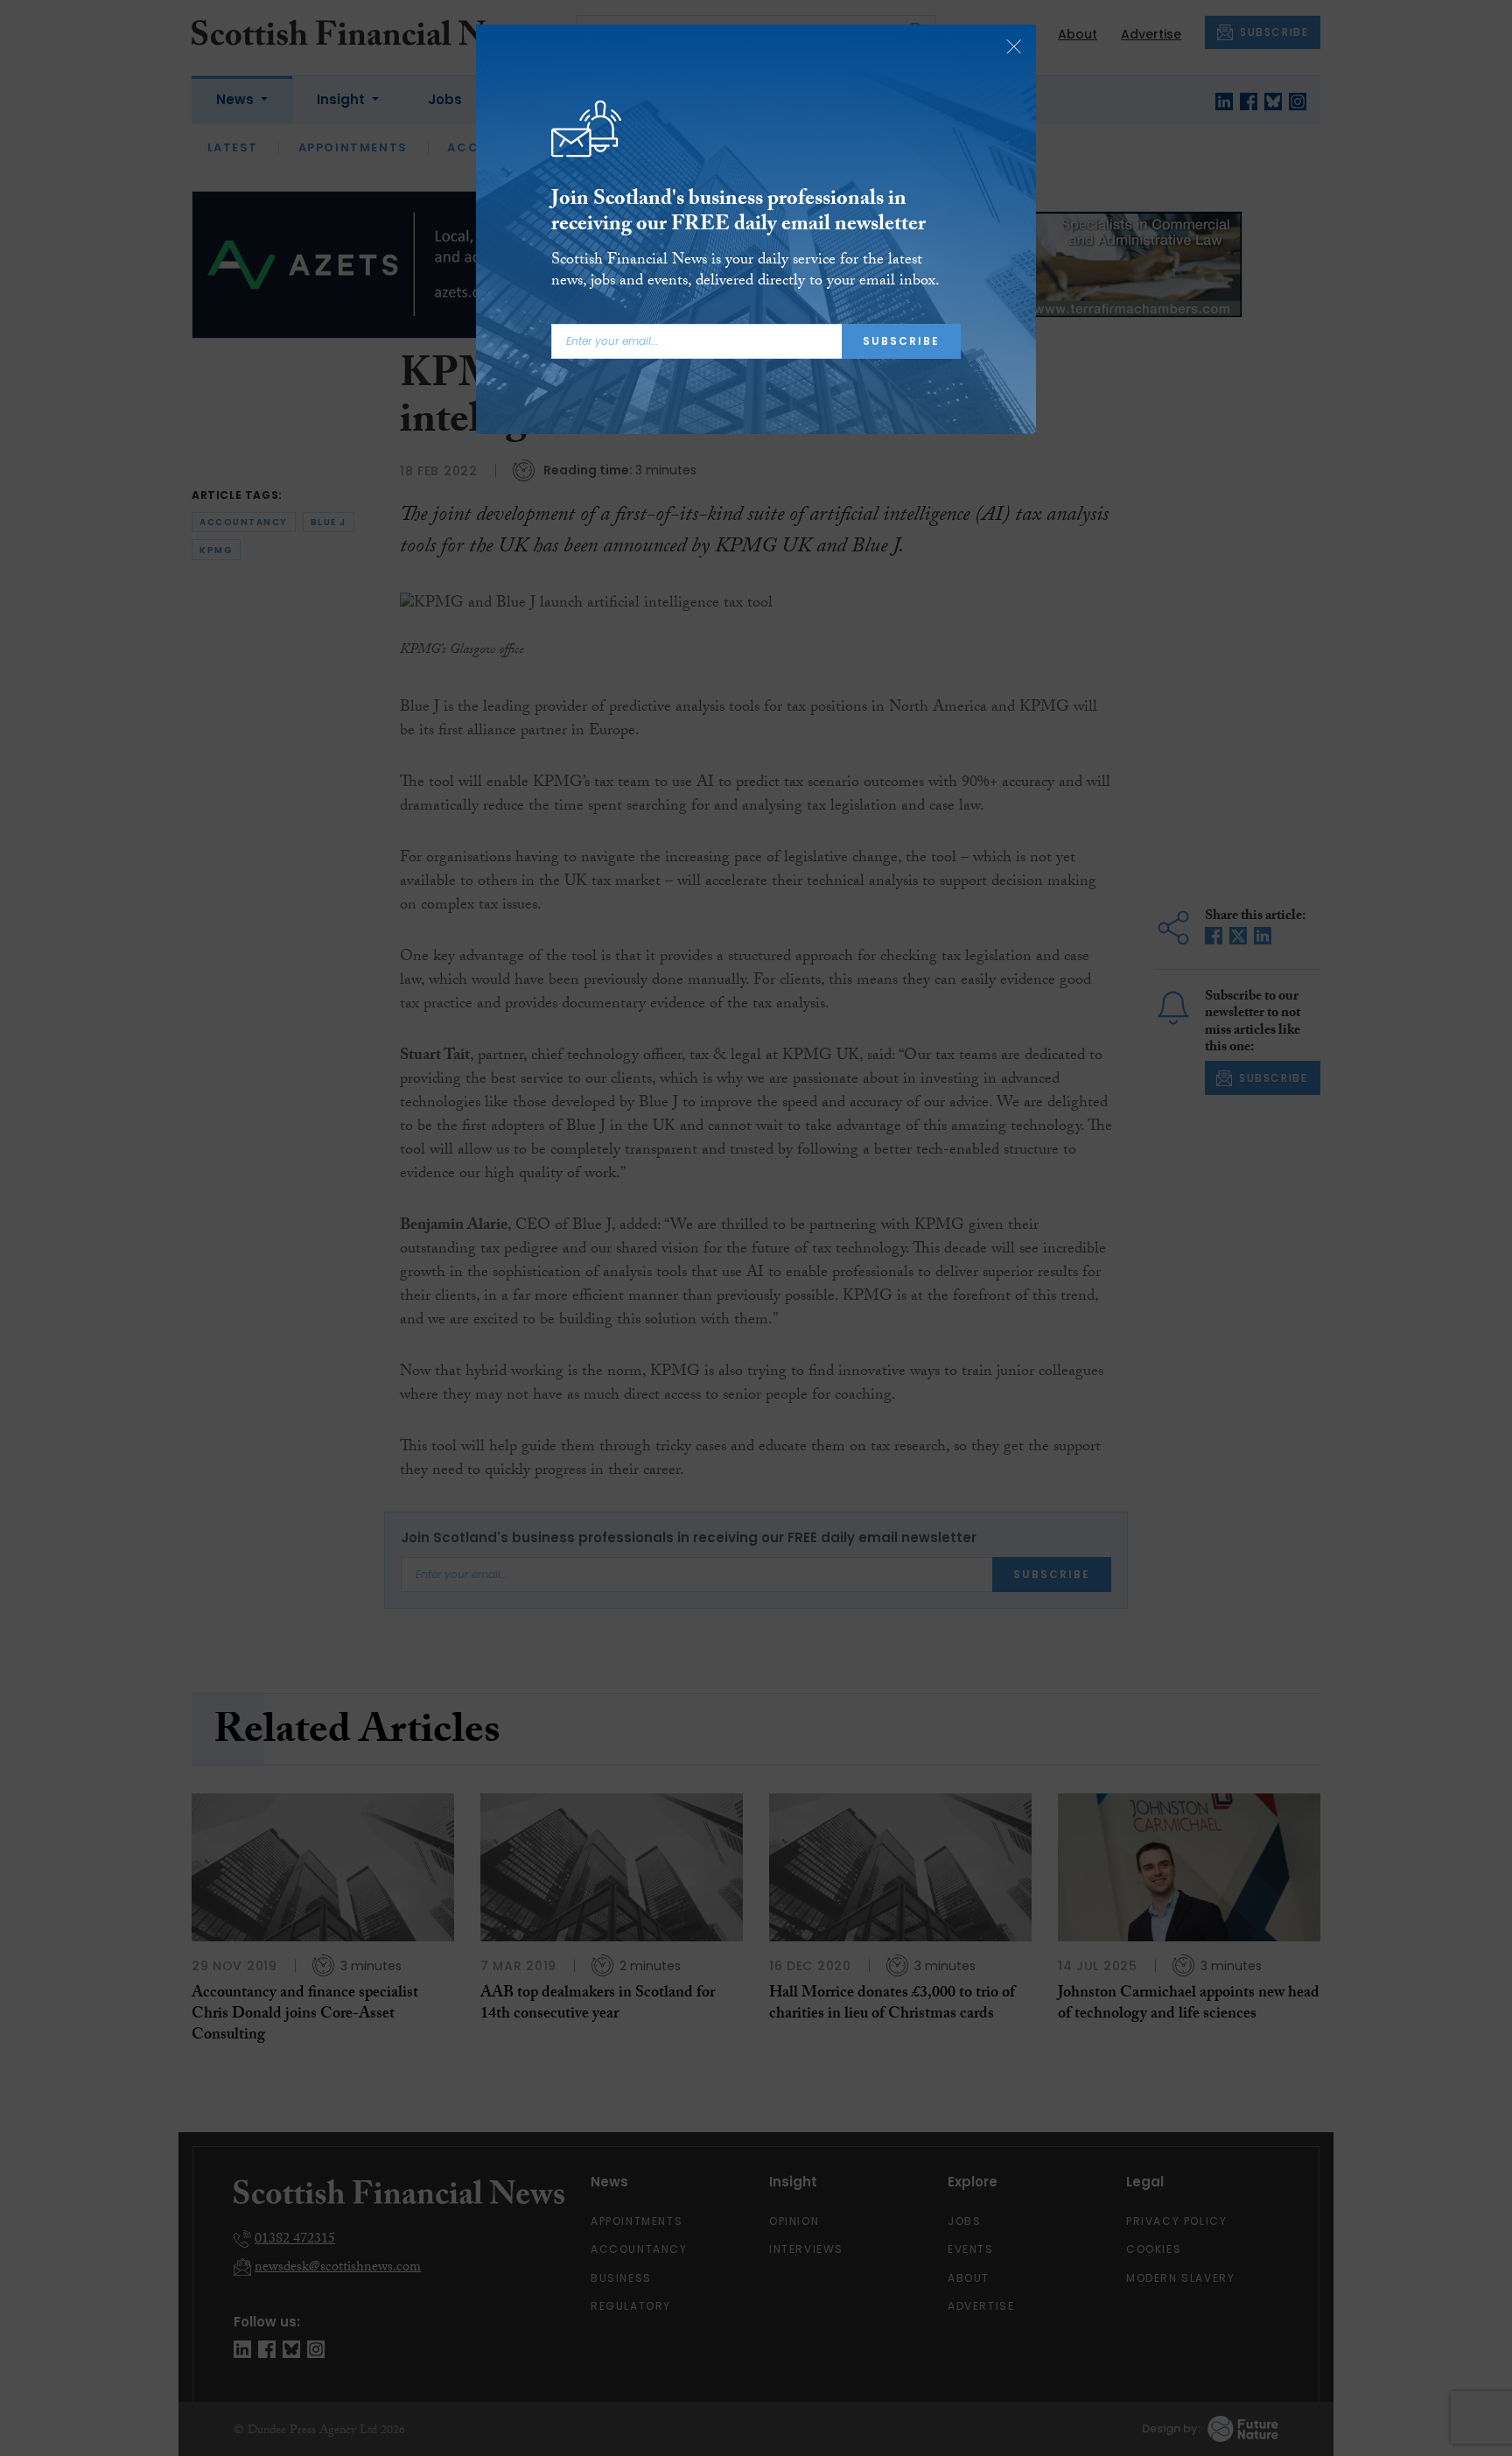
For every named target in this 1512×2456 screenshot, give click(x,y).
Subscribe (901, 341)
